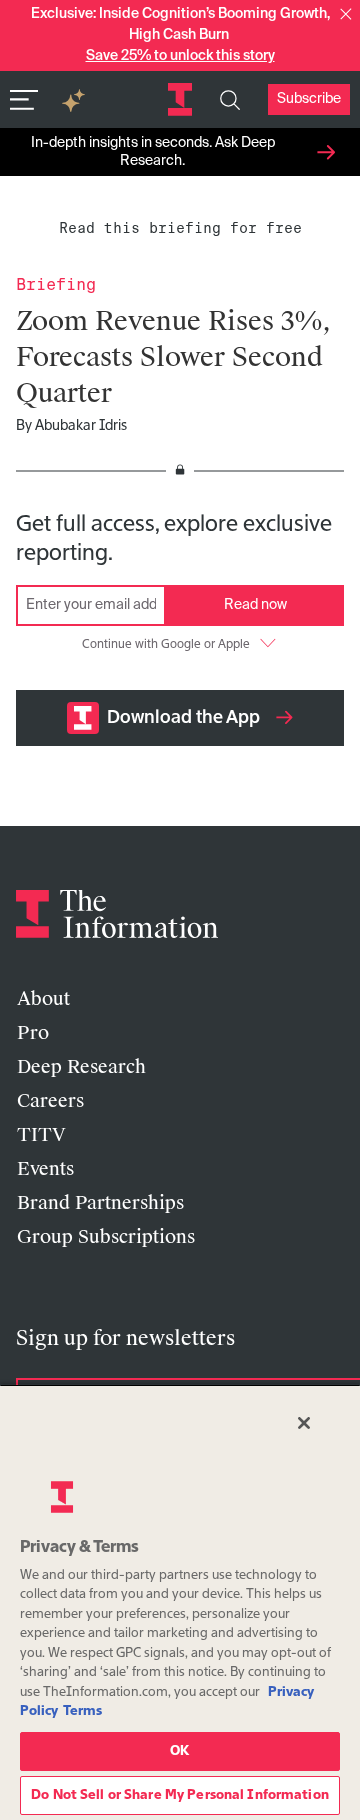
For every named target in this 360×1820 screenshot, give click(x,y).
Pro (33, 1033)
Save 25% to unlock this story (180, 56)
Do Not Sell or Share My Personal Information (180, 1795)
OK (179, 1751)
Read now (255, 605)
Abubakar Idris (81, 426)
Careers (50, 1101)
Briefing (56, 284)
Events (45, 1169)
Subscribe (309, 99)
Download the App (183, 718)
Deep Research (81, 1067)
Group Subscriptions (106, 1237)
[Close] (304, 1423)
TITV (41, 1135)
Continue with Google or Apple (166, 645)
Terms (82, 1711)
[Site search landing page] (230, 100)
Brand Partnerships (100, 1203)
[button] (346, 14)
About (43, 999)
